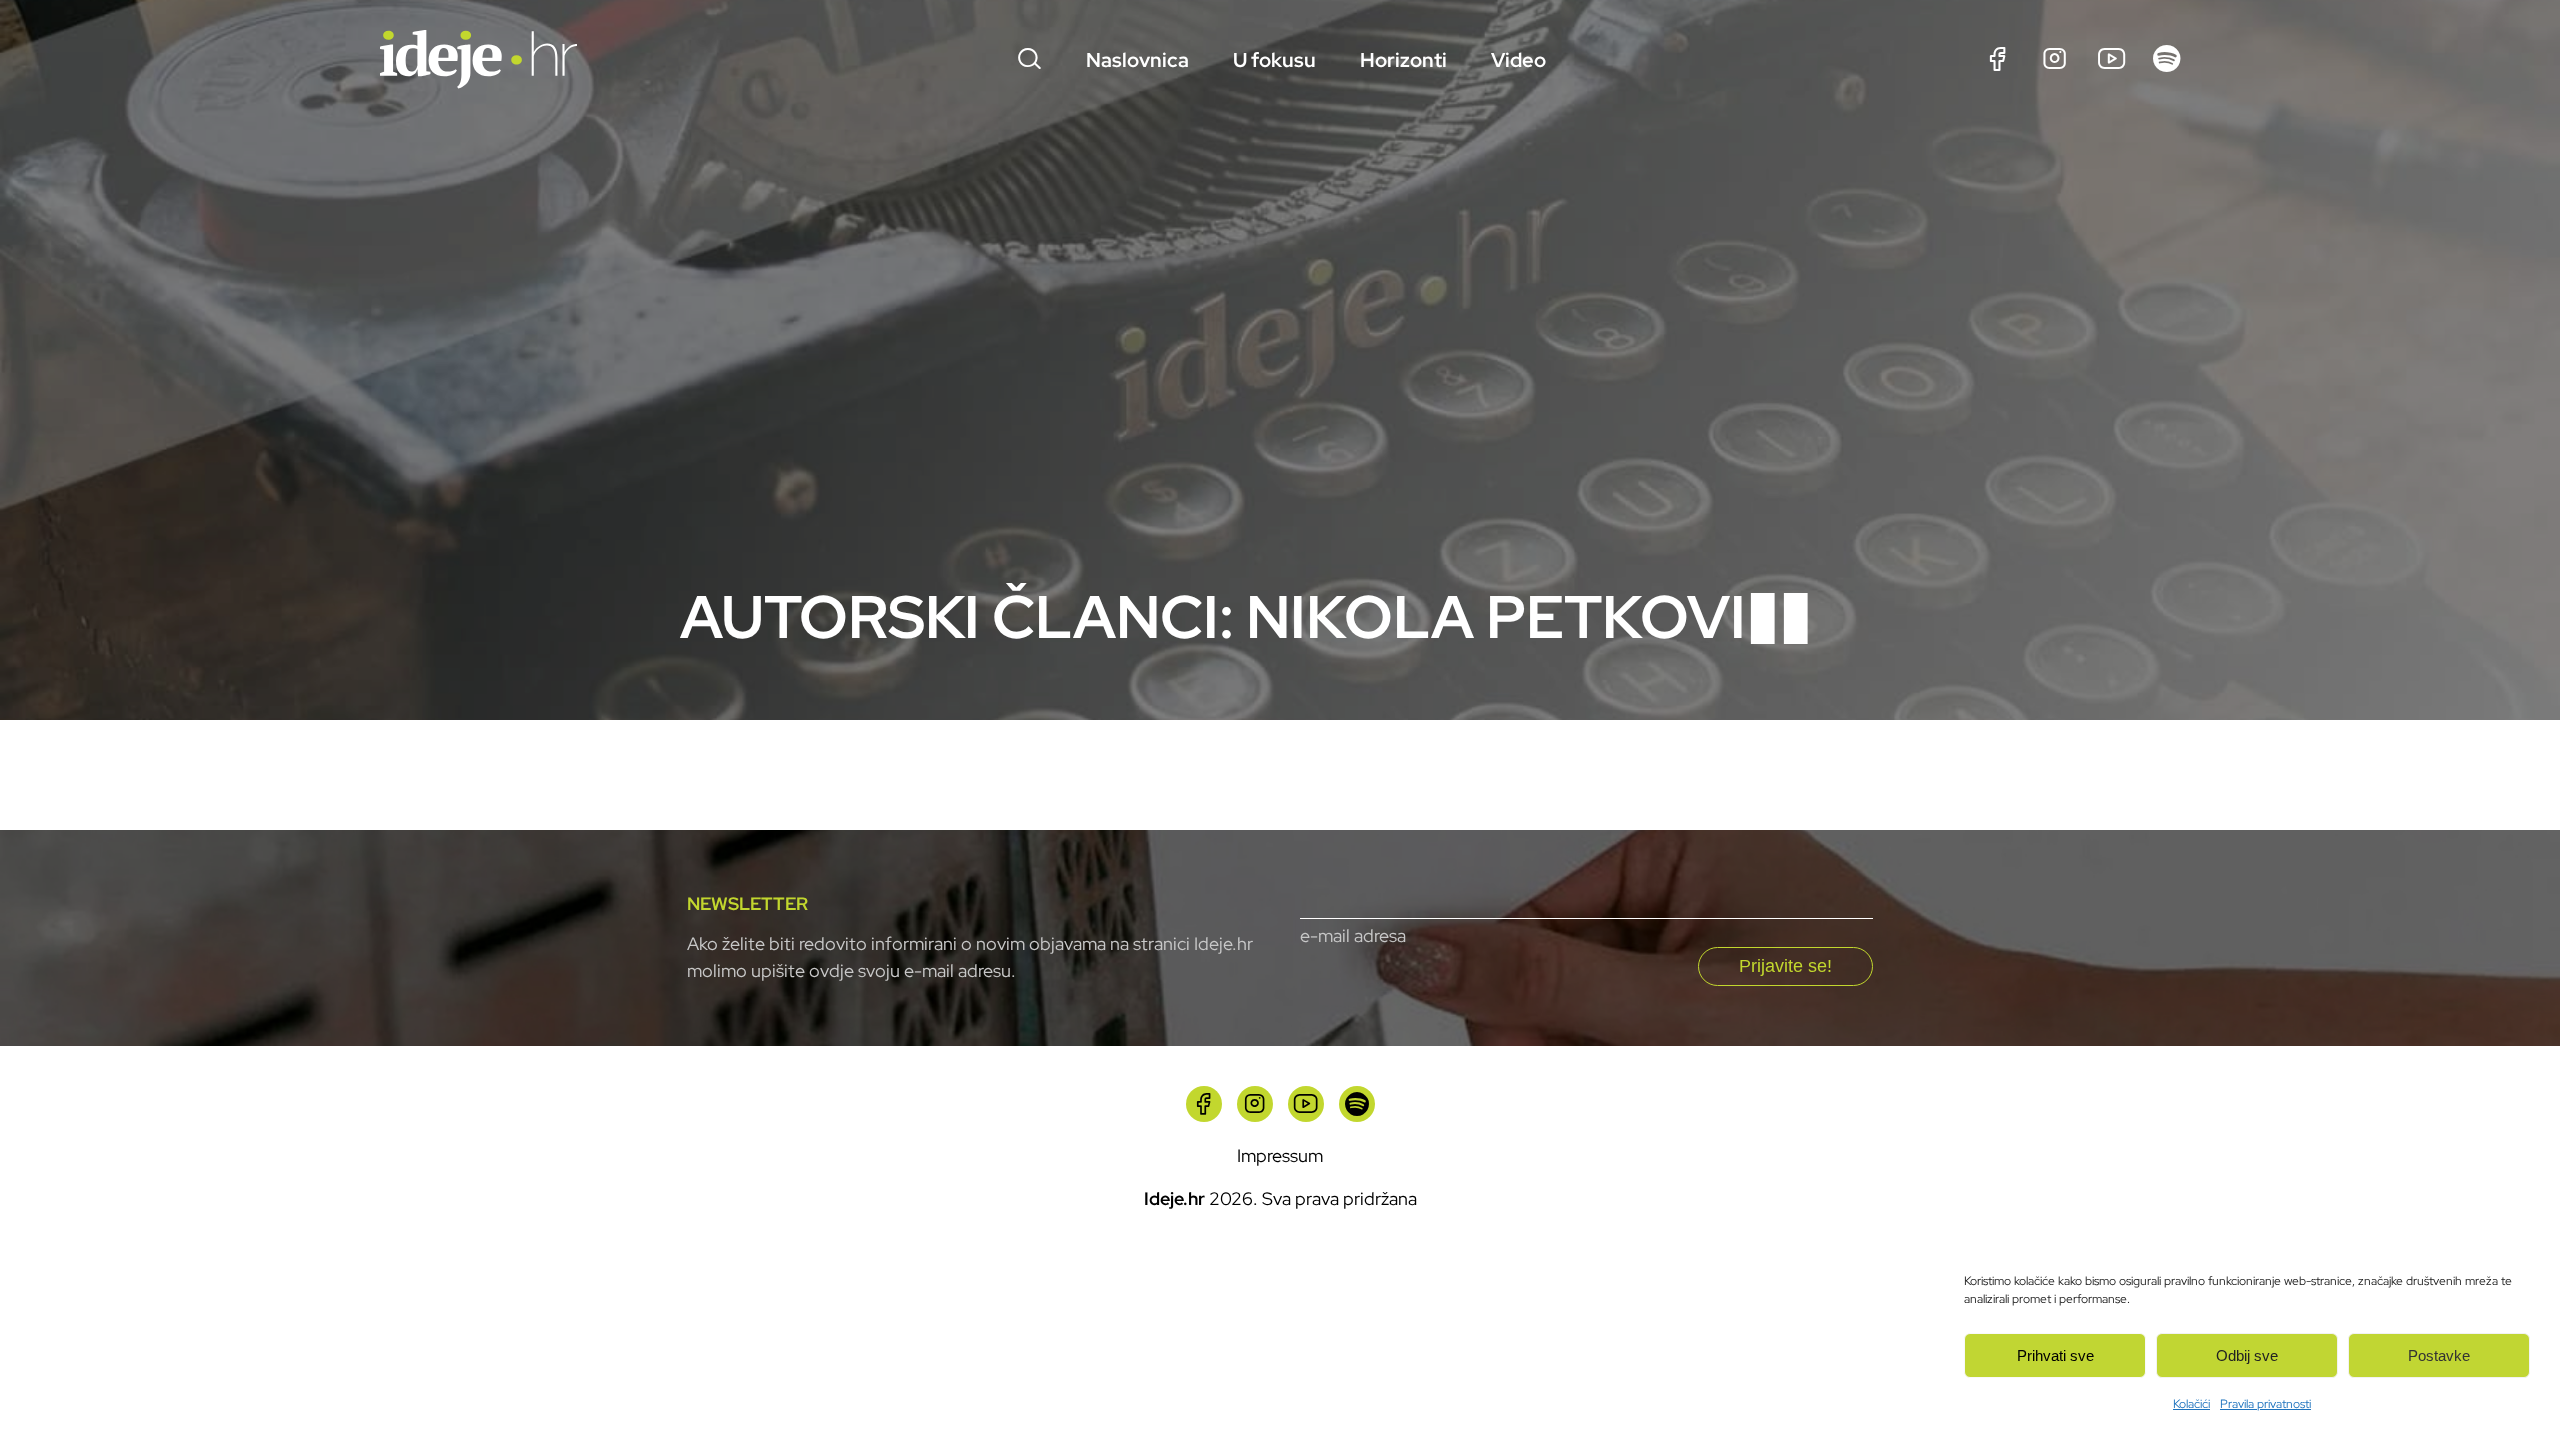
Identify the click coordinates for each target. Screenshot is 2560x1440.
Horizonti (1403, 60)
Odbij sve (2247, 1355)
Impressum (1280, 1155)
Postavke (2439, 1355)
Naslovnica (1137, 60)
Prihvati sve (2055, 1355)
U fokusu (1274, 60)
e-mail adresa (1353, 935)
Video (1518, 60)
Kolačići (2191, 1404)
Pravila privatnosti (2265, 1404)
